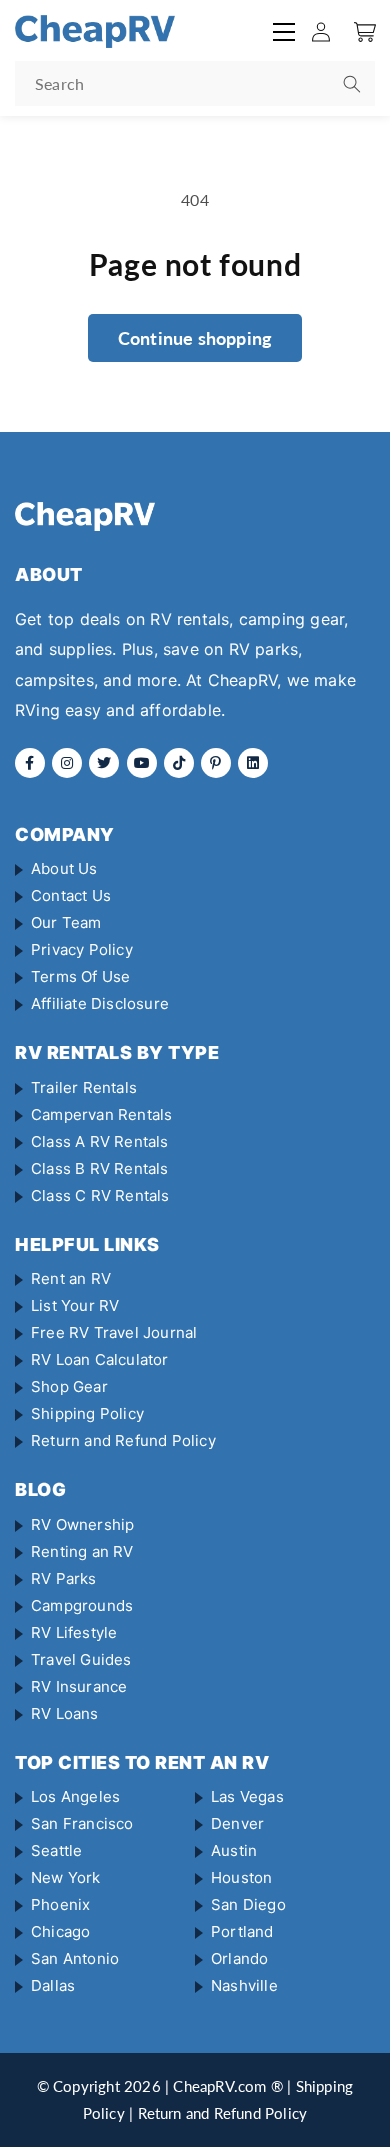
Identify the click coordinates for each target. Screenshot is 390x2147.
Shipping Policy (87, 1413)
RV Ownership (82, 1524)
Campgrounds (82, 1605)
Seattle (56, 1850)
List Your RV (75, 1305)
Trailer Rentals (84, 1087)
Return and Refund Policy (123, 1440)
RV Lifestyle (74, 1632)
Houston (241, 1877)
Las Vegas (247, 1796)
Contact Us (71, 895)
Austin (234, 1850)
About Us (64, 868)
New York (66, 1877)
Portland (242, 1931)
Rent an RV (71, 1278)
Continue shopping (195, 338)
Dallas (53, 1985)
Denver (237, 1823)
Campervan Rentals (101, 1114)
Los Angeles (75, 1796)
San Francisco (82, 1823)
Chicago (60, 1931)
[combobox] (195, 83)
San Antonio (75, 1958)
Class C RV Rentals (100, 1195)
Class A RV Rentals (100, 1141)
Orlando (239, 1958)
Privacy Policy (82, 949)
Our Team (66, 922)
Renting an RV (82, 1551)
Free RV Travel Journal (114, 1332)
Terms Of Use (80, 976)
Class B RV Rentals (100, 1168)
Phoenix (60, 1904)
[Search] (352, 84)
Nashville (244, 1985)
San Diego (248, 1904)
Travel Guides (81, 1659)
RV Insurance (79, 1686)
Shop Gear (69, 1386)
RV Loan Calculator (100, 1359)
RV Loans (65, 1713)
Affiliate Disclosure (100, 1003)
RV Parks (64, 1578)
